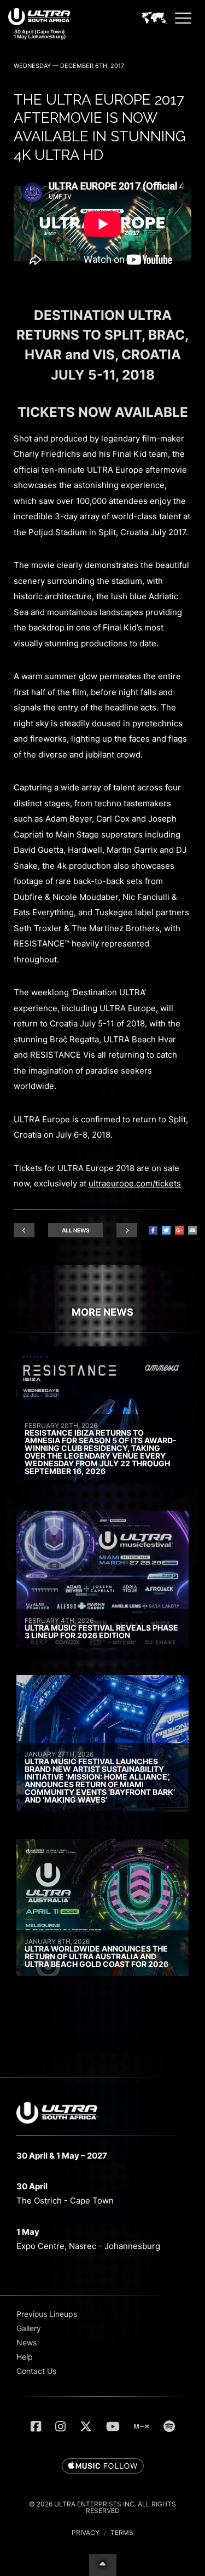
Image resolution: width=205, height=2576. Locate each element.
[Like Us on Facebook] (36, 2426)
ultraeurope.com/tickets (135, 1183)
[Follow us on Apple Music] (103, 2466)
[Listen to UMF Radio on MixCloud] (142, 2426)
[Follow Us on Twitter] (86, 2426)
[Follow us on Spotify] (169, 2426)
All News (76, 1230)
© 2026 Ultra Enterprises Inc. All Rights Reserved (102, 2507)
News (27, 2342)
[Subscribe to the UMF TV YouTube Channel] (113, 2426)
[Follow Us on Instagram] (60, 2426)
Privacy (86, 2532)
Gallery (29, 2328)
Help (25, 2357)
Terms (122, 2532)
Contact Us (36, 2371)
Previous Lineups (47, 2314)
